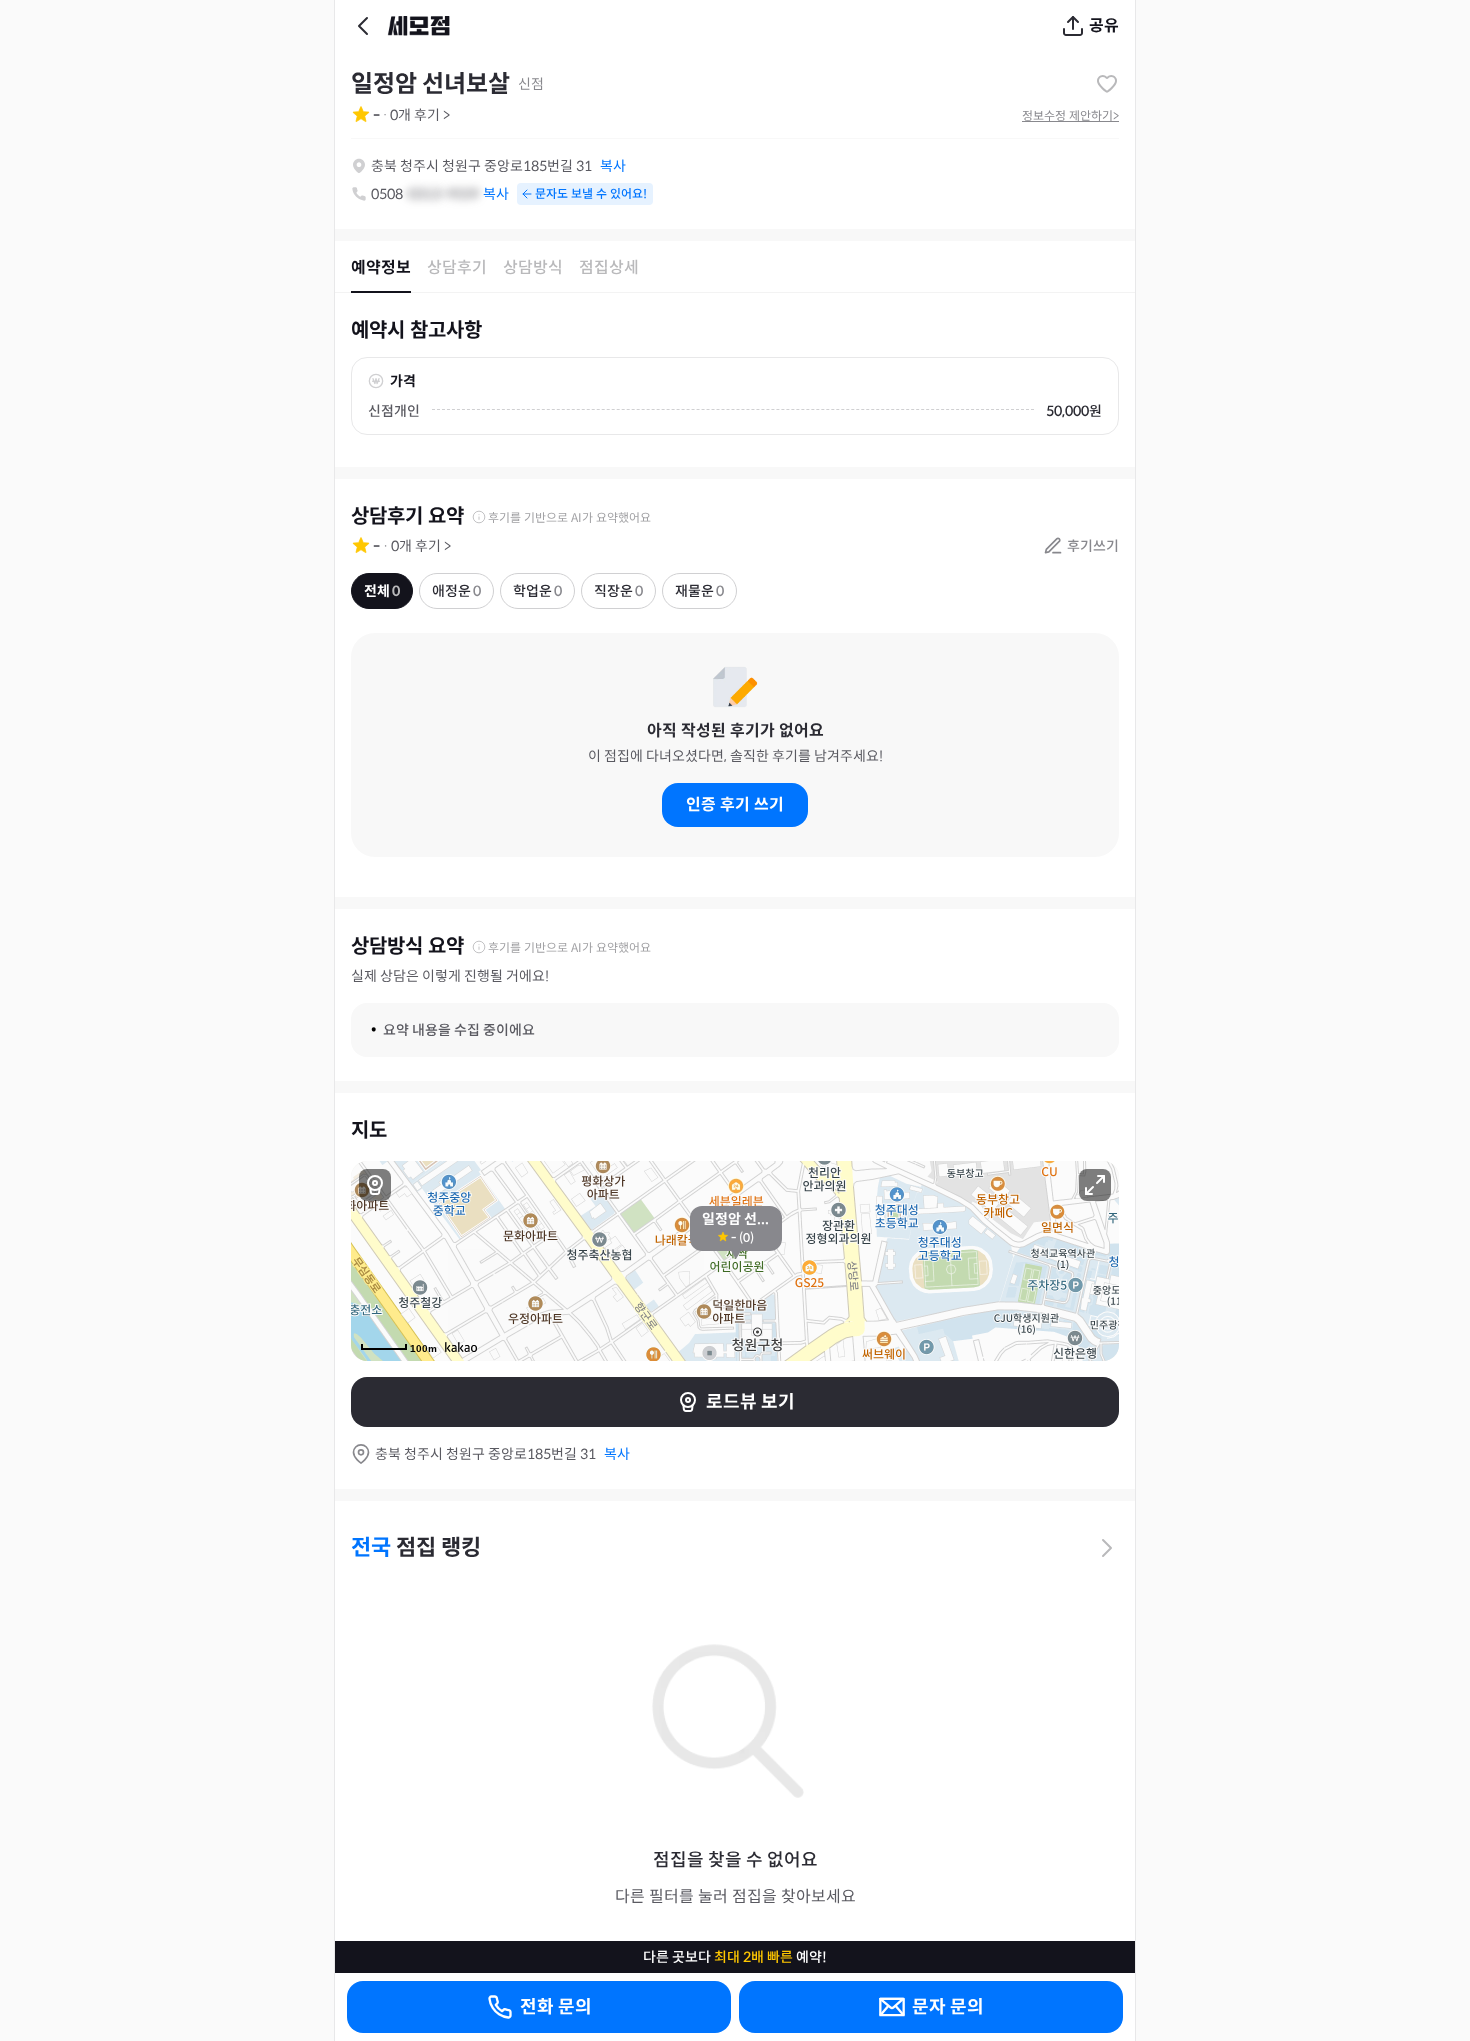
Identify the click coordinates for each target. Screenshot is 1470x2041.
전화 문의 (556, 2007)
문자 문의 (948, 2007)
